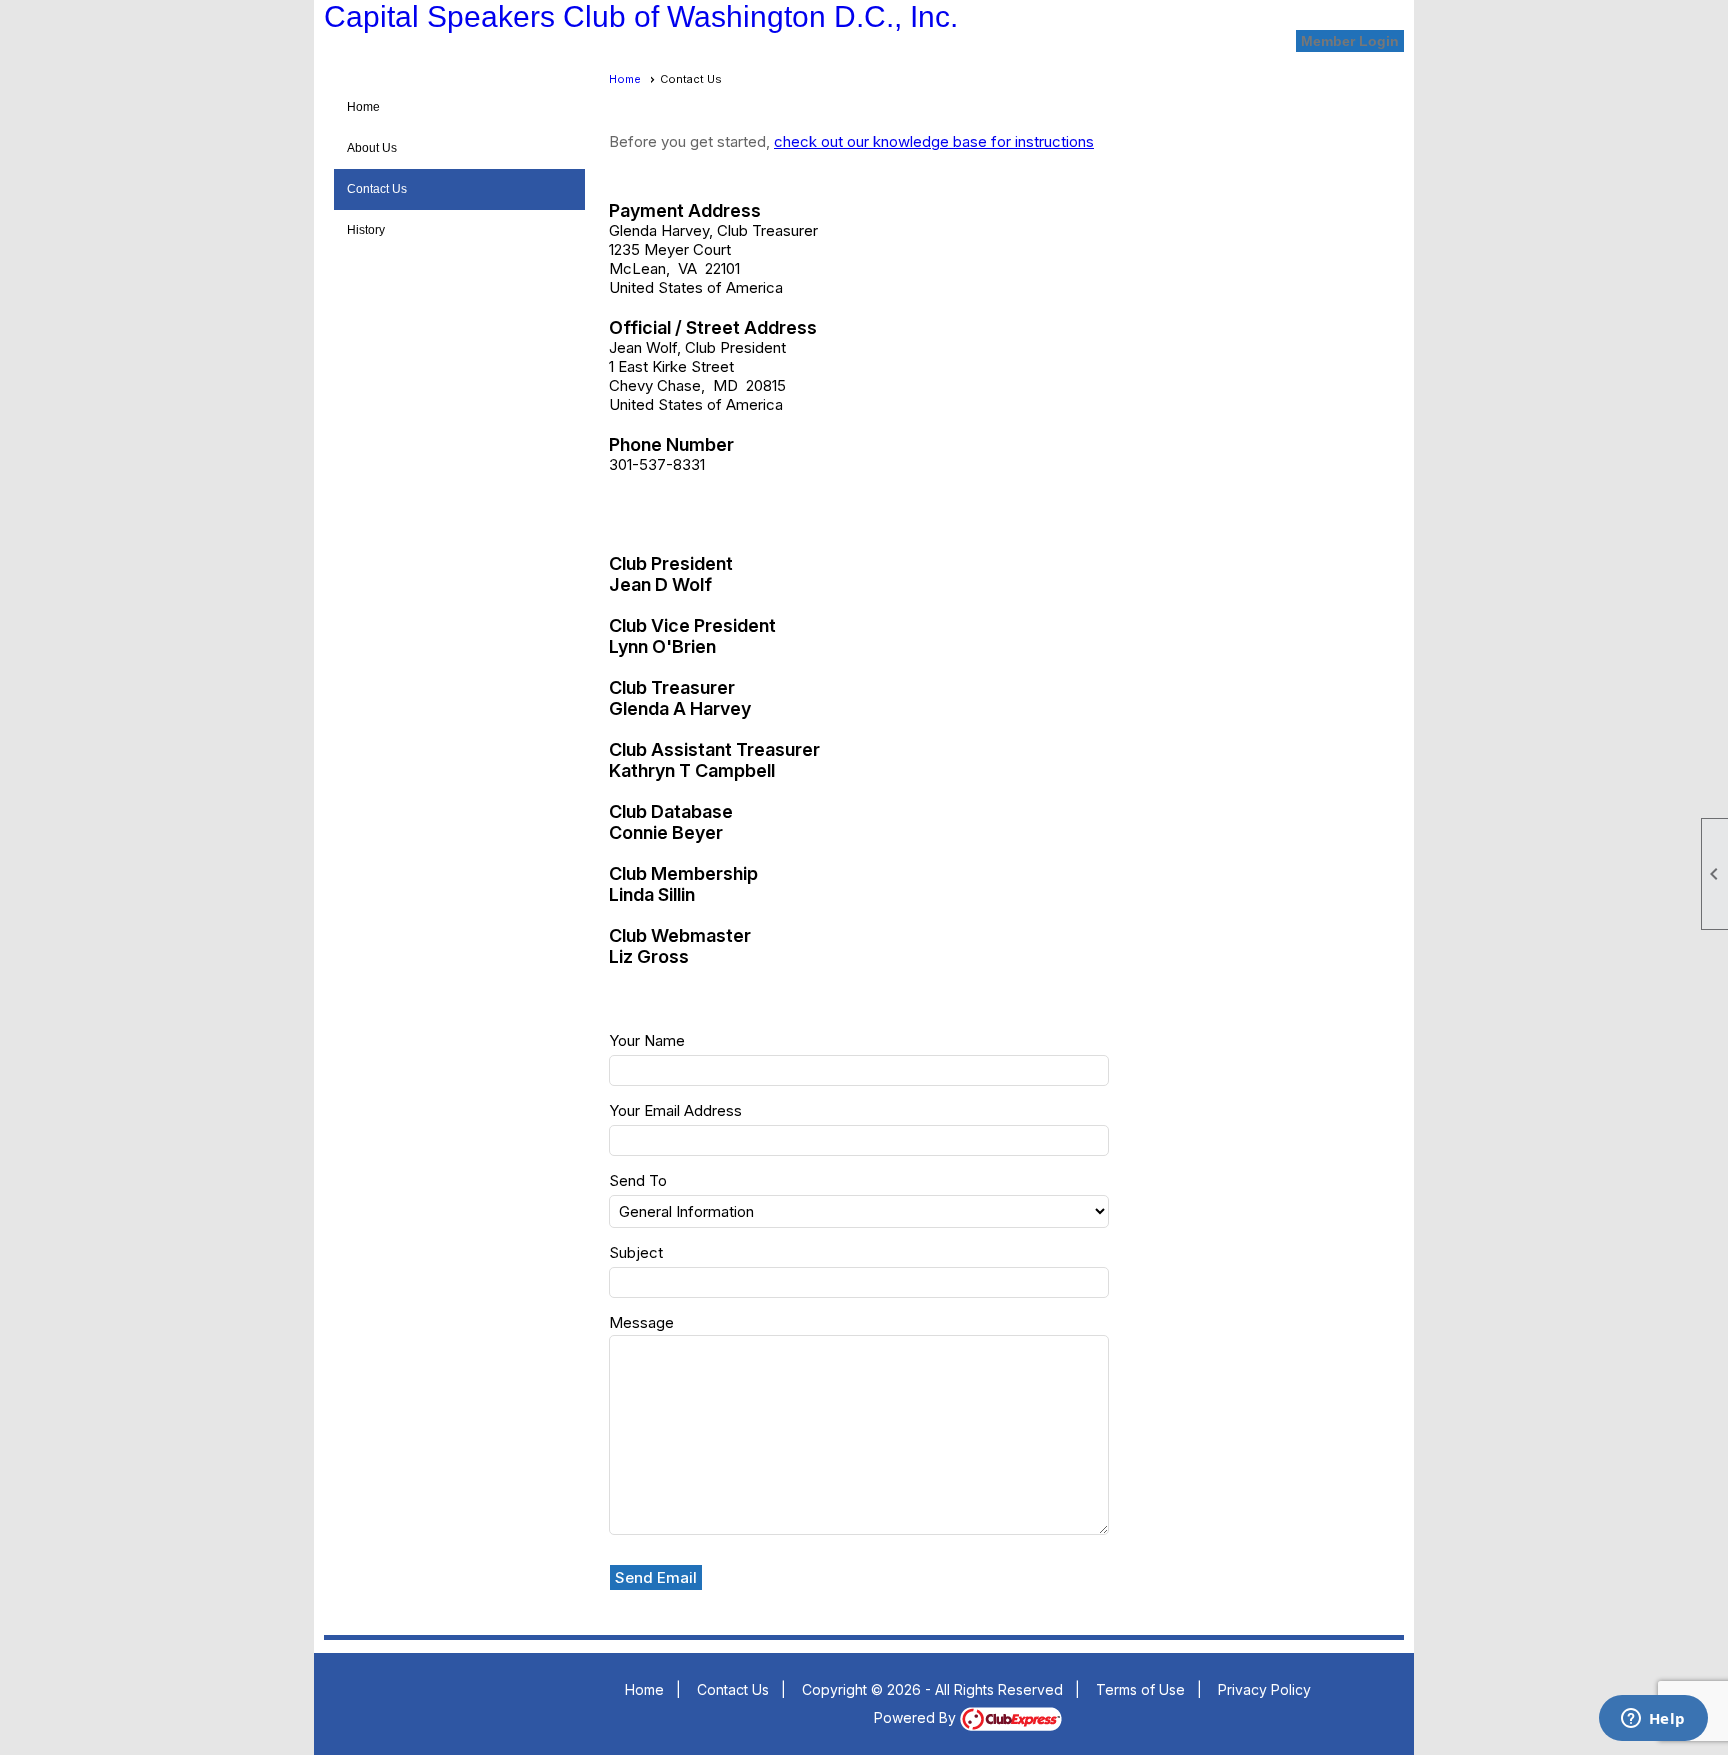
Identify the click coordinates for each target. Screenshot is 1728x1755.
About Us (372, 148)
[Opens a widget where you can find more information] (1653, 1720)
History (366, 230)
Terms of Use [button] (1140, 1689)
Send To (638, 1180)
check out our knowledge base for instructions (934, 141)
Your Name (647, 1040)
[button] (656, 1578)
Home (363, 107)
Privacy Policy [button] (1264, 1689)
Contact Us (377, 189)
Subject (636, 1252)
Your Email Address (675, 1110)
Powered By (917, 1717)
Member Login (1350, 41)
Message (641, 1322)
